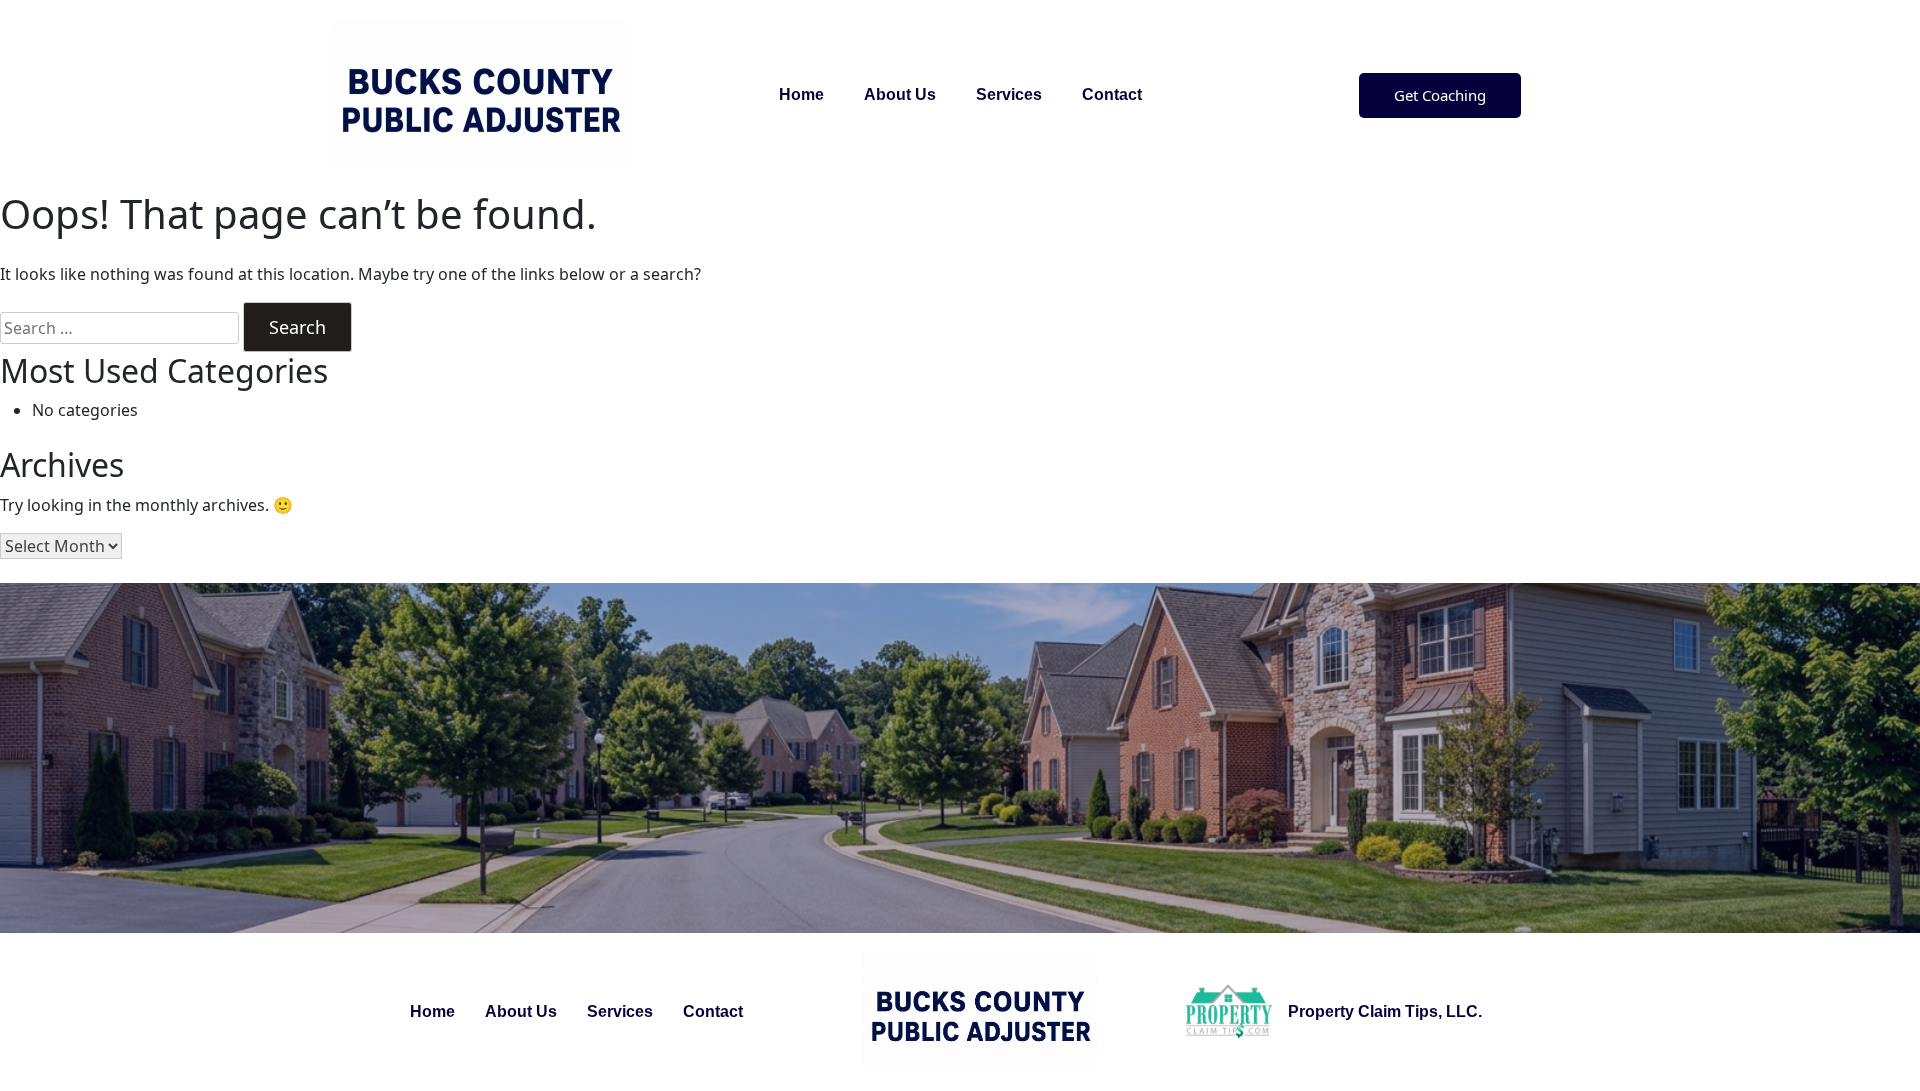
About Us (900, 94)
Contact (1112, 94)
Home (801, 94)
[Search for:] (119, 328)
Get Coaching (1440, 95)
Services (1009, 94)
